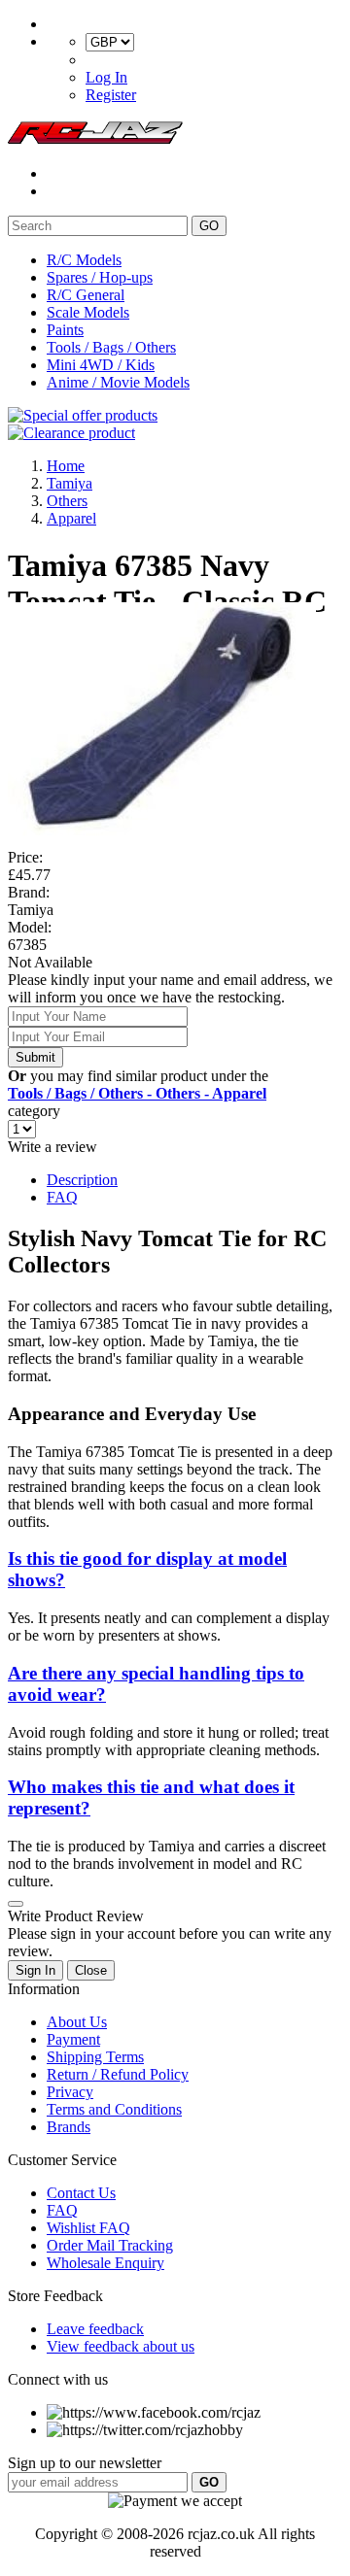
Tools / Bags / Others (111, 347)
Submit (35, 1057)
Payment (73, 2039)
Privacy (70, 2092)
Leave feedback (95, 2329)
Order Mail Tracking (110, 2245)
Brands (69, 2127)
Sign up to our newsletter (85, 2463)
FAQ (62, 1197)
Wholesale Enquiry (105, 2263)
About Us (77, 2022)
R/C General (86, 295)
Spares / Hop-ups (100, 277)
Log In (106, 77)
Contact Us (81, 2193)
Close (91, 1970)
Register (111, 95)
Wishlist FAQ (88, 2228)
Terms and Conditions (114, 2109)
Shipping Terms (95, 2057)
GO (209, 226)
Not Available (50, 962)
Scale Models (88, 312)
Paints (65, 330)
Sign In (35, 1970)
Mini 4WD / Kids (101, 365)
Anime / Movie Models (118, 382)
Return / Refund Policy (118, 2074)
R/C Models (84, 260)
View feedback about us (121, 2346)
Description (82, 1180)
